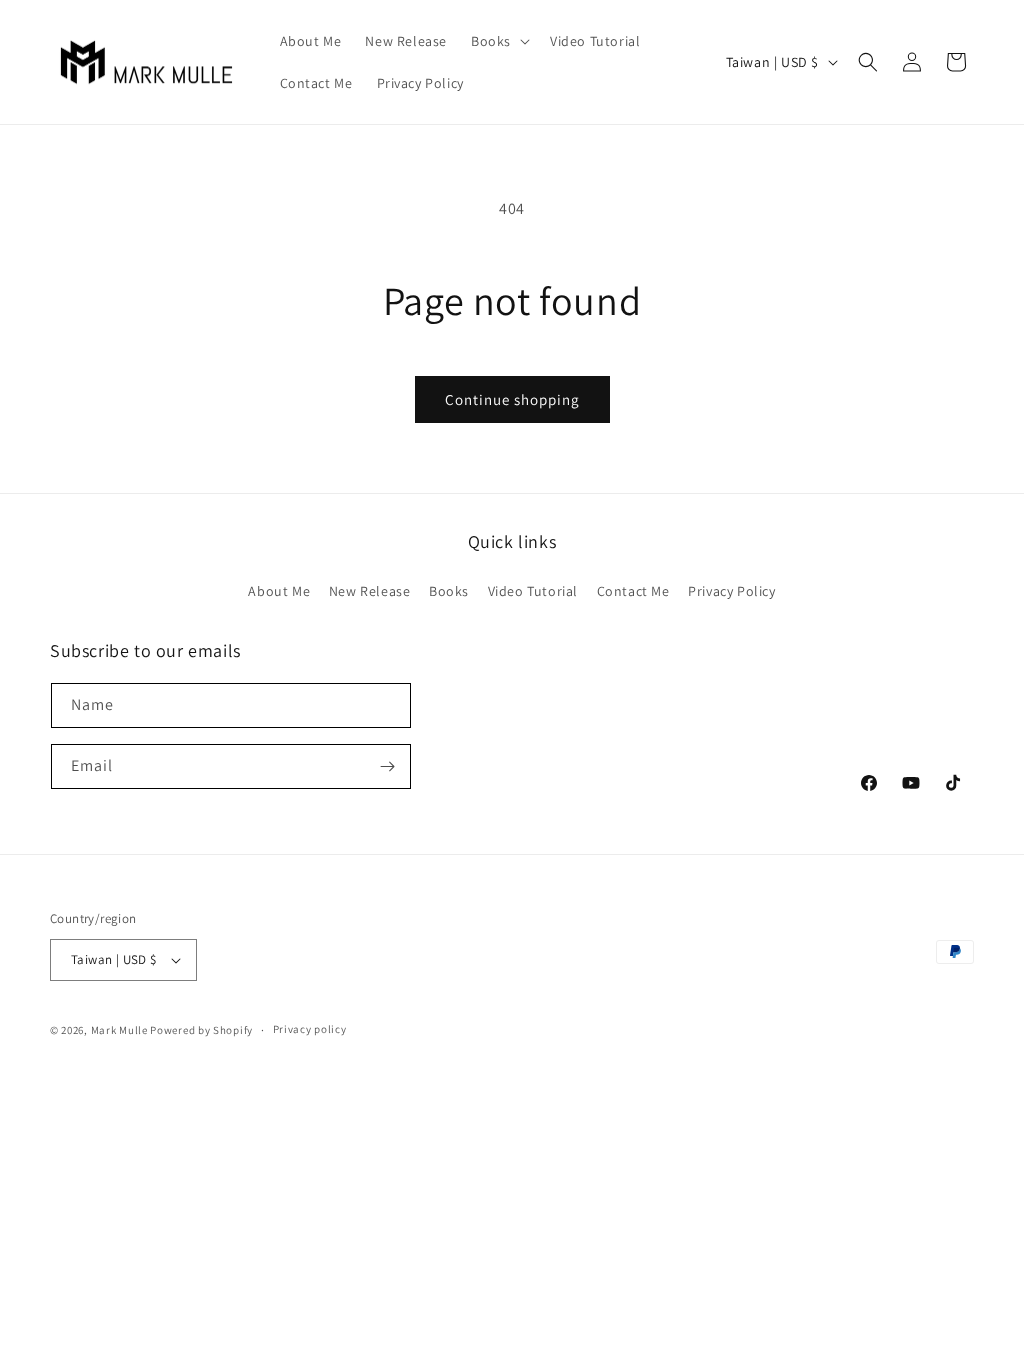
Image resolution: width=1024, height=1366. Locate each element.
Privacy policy (310, 1029)
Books (449, 591)
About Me (279, 591)
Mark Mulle (119, 1030)
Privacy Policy (731, 591)
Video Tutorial (533, 591)
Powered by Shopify (201, 1030)
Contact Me (633, 591)
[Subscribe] (387, 766)
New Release (370, 591)
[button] (498, 41)
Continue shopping (512, 399)
